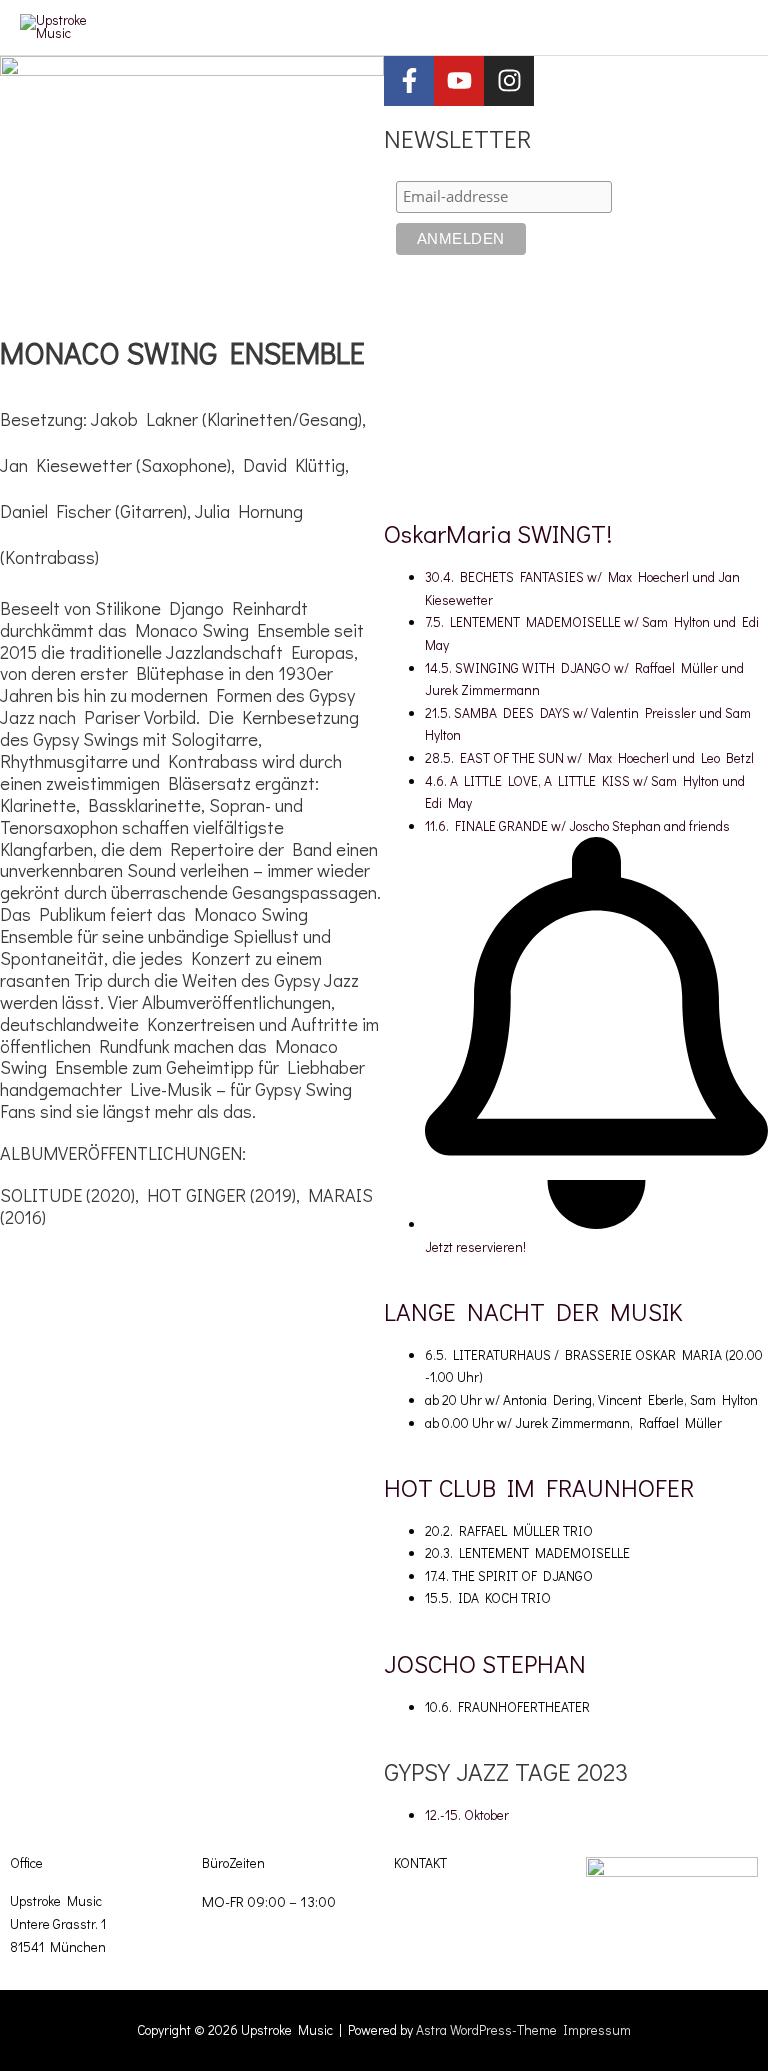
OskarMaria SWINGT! (498, 533)
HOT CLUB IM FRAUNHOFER (539, 1487)
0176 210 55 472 (440, 1944)
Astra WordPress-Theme (486, 2030)
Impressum (597, 2030)
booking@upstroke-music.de (473, 1901)
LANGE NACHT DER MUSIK (533, 1311)
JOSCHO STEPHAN (485, 1663)
